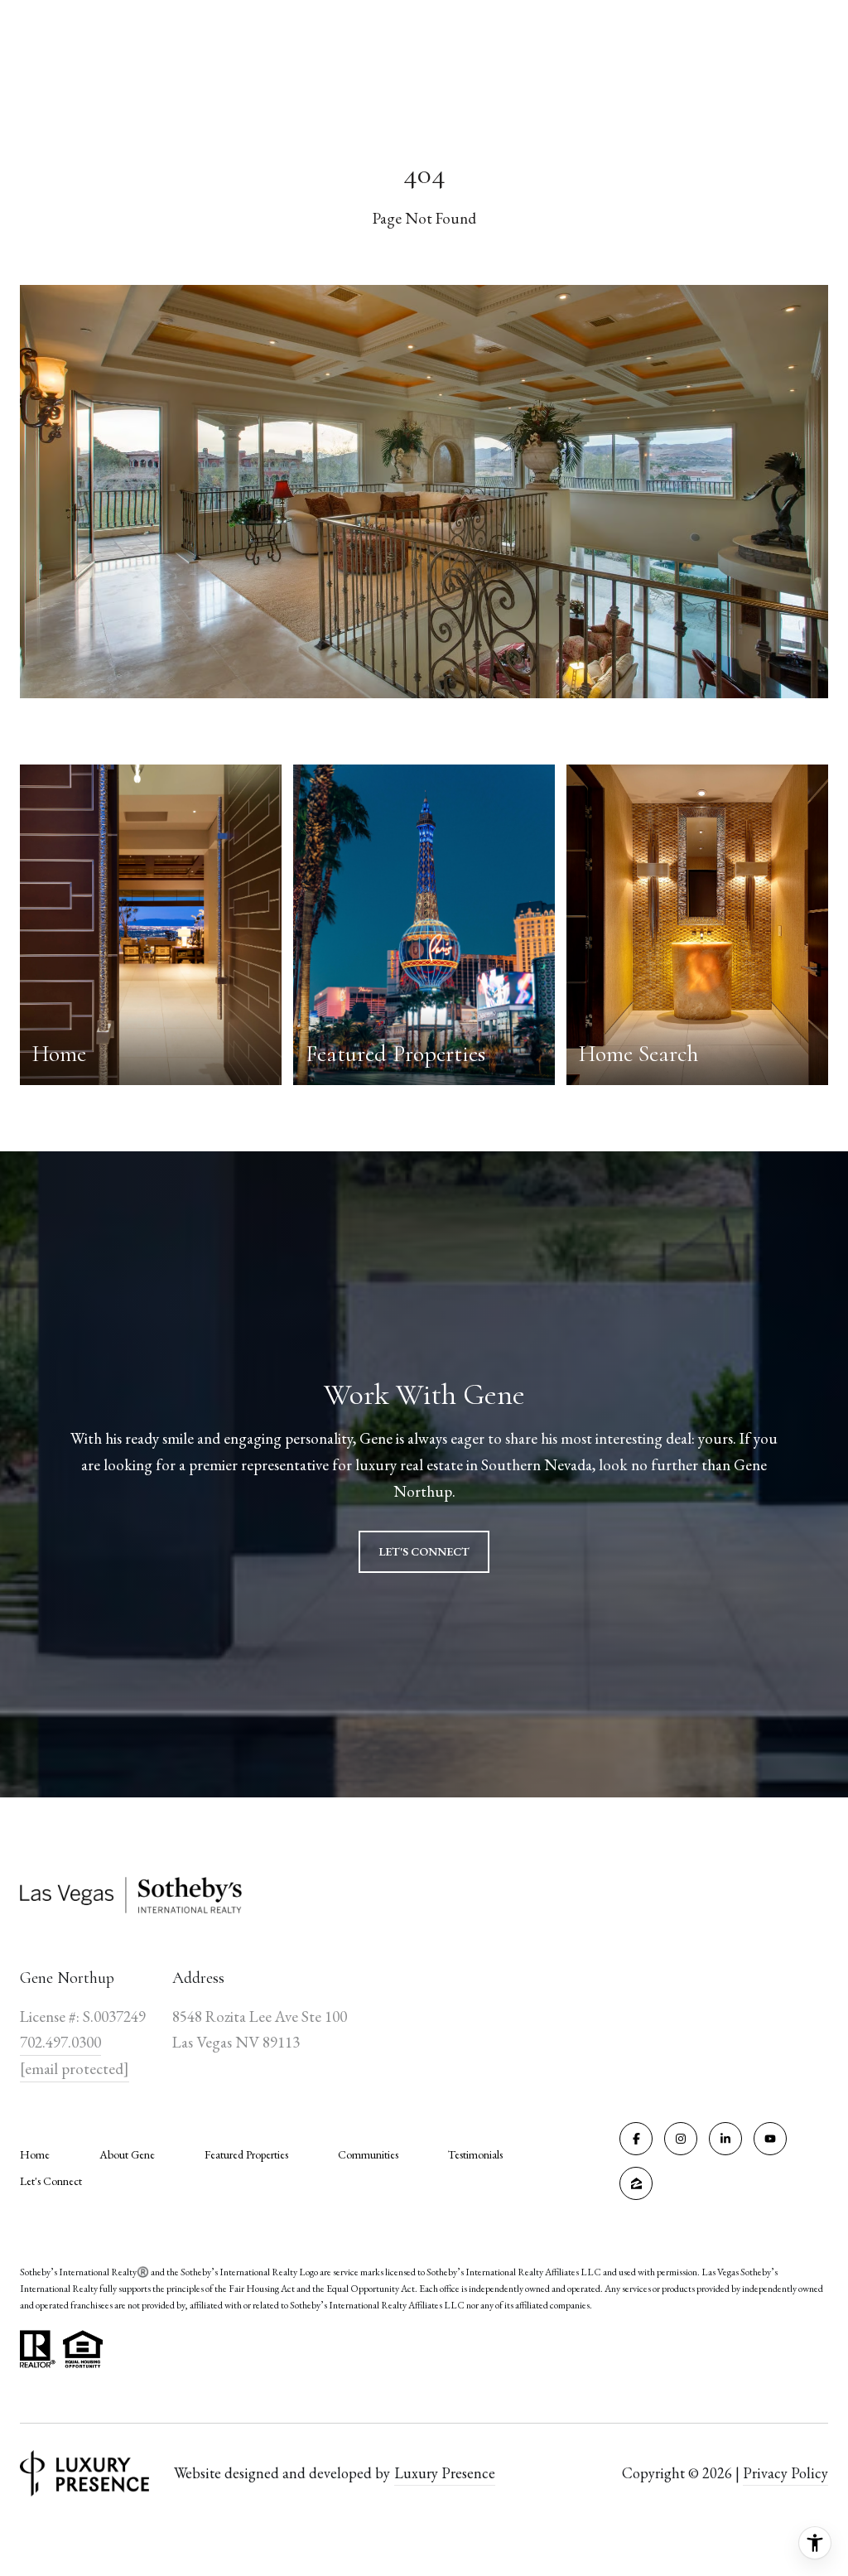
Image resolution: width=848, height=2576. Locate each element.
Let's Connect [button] (424, 1551)
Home (35, 2154)
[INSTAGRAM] (681, 2139)
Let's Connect (51, 2181)
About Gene (127, 2154)
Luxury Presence (445, 2473)
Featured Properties (246, 2154)
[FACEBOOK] (636, 2139)
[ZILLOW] (636, 2183)
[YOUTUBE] (770, 2139)
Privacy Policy (785, 2473)
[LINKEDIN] (725, 2139)
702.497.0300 (60, 2042)
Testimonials (475, 2154)
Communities (368, 2154)
